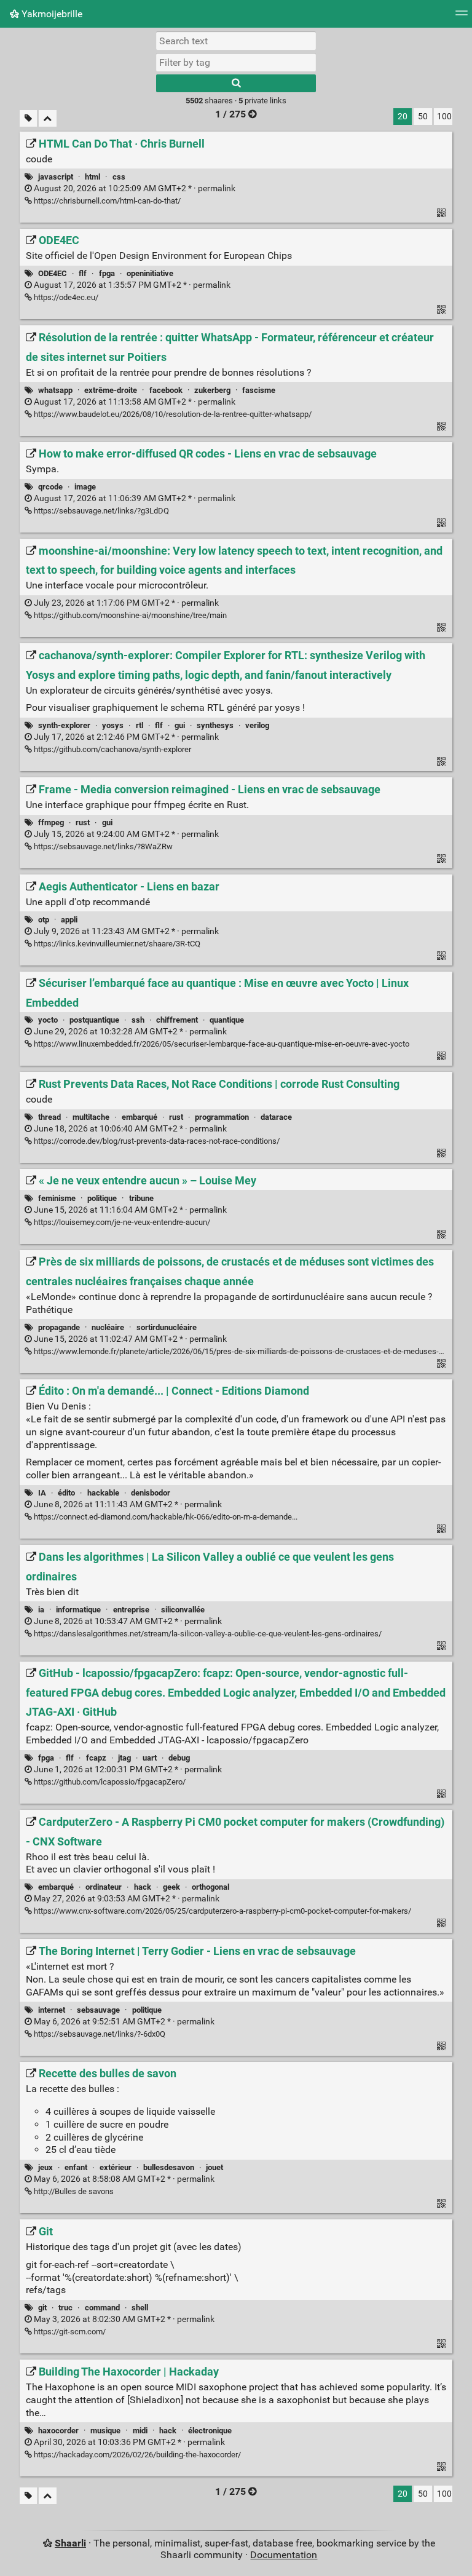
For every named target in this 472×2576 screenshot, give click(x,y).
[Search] (236, 83)
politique (102, 1198)
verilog (257, 725)
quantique (227, 1020)
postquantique (94, 1020)
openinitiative (150, 273)
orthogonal (210, 1887)
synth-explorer (64, 725)
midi (140, 2431)
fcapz (96, 1758)
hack (143, 1887)
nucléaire (108, 1327)
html (92, 177)
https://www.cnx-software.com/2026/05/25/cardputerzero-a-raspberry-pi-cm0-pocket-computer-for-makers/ (222, 1911)
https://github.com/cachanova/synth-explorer (112, 749)
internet (52, 2010)
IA (42, 1493)
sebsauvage (98, 2010)
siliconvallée (183, 1610)
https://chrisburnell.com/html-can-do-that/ (106, 201)
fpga (107, 273)
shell (140, 2308)
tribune (141, 1198)
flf (83, 273)
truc (65, 2308)
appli (69, 920)
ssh (138, 1020)
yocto (48, 1020)
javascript (56, 177)
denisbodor (151, 1493)
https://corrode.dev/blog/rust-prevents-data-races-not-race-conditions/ (156, 1141)
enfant (76, 2167)
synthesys (215, 725)
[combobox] (236, 62)
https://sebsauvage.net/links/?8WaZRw (102, 846)
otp (44, 920)
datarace (276, 1117)
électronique (210, 2431)
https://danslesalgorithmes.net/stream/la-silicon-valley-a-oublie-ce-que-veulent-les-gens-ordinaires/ (207, 1634)
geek (171, 1887)
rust (83, 822)
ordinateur (104, 1887)
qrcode (50, 487)
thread (49, 1117)
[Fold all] (48, 118)
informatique (78, 1610)
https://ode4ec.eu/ (65, 297)
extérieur (116, 2167)
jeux (45, 2167)
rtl (140, 725)
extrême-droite (111, 390)
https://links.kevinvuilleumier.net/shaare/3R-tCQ (116, 944)
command (102, 2308)
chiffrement (177, 1020)
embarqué (140, 1117)
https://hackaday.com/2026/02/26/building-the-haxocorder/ (136, 2455)
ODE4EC (53, 273)
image (85, 487)
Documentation (284, 2555)
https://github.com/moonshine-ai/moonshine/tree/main (129, 615)
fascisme (259, 390)
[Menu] (462, 17)
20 (403, 117)
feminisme (57, 1198)
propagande (59, 1327)
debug (179, 1758)
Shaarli (70, 2543)
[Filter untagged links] (28, 118)
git (42, 2308)
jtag (124, 1758)
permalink (134, 188)
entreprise (131, 1610)
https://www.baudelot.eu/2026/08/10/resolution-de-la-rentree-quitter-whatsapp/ (172, 414)
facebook (166, 390)
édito (66, 1493)
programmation (222, 1117)
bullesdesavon (169, 2167)
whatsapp (55, 390)
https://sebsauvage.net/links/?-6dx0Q (99, 2034)
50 (423, 117)
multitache (91, 1117)
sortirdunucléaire (167, 1327)
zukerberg (212, 390)
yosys (113, 725)
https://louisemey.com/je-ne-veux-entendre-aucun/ (121, 1222)
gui (180, 725)
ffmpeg (51, 822)
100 (444, 117)
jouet (214, 2167)
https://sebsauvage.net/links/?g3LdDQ (100, 511)
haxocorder (58, 2431)
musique (105, 2431)
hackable (103, 1493)
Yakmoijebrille (51, 14)
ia (41, 1610)
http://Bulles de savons (73, 2191)
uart (150, 1758)
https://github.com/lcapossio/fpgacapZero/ (109, 1782)
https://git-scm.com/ (69, 2332)
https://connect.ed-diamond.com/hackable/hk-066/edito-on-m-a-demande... (165, 1517)
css (119, 177)
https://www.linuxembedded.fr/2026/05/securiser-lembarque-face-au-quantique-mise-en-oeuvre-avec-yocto (221, 1044)
